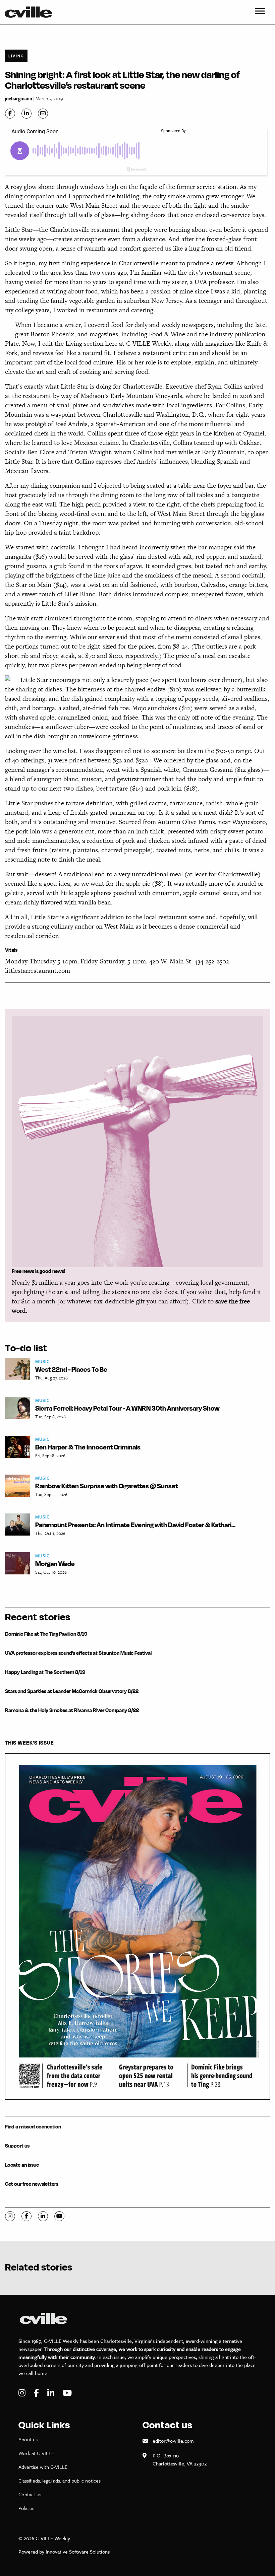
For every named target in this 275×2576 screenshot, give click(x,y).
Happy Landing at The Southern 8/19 (45, 1672)
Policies (26, 2508)
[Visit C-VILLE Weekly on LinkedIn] (52, 2393)
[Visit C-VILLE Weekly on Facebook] (37, 2393)
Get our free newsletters (32, 2184)
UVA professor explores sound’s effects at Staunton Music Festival (78, 1653)
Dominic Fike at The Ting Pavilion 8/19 (46, 1634)
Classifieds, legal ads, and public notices (60, 2481)
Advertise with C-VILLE (43, 2467)
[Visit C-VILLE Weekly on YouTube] (67, 2393)
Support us (17, 2146)
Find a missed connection (33, 2127)
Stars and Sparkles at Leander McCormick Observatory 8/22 (72, 1691)
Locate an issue (22, 2165)
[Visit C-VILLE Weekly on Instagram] (23, 2393)
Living (16, 56)
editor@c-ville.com (173, 2441)
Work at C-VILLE (36, 2453)
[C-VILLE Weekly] (31, 12)
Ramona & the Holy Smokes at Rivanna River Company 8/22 (72, 1710)
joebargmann (19, 98)
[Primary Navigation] (260, 12)
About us (28, 2439)
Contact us (30, 2494)
